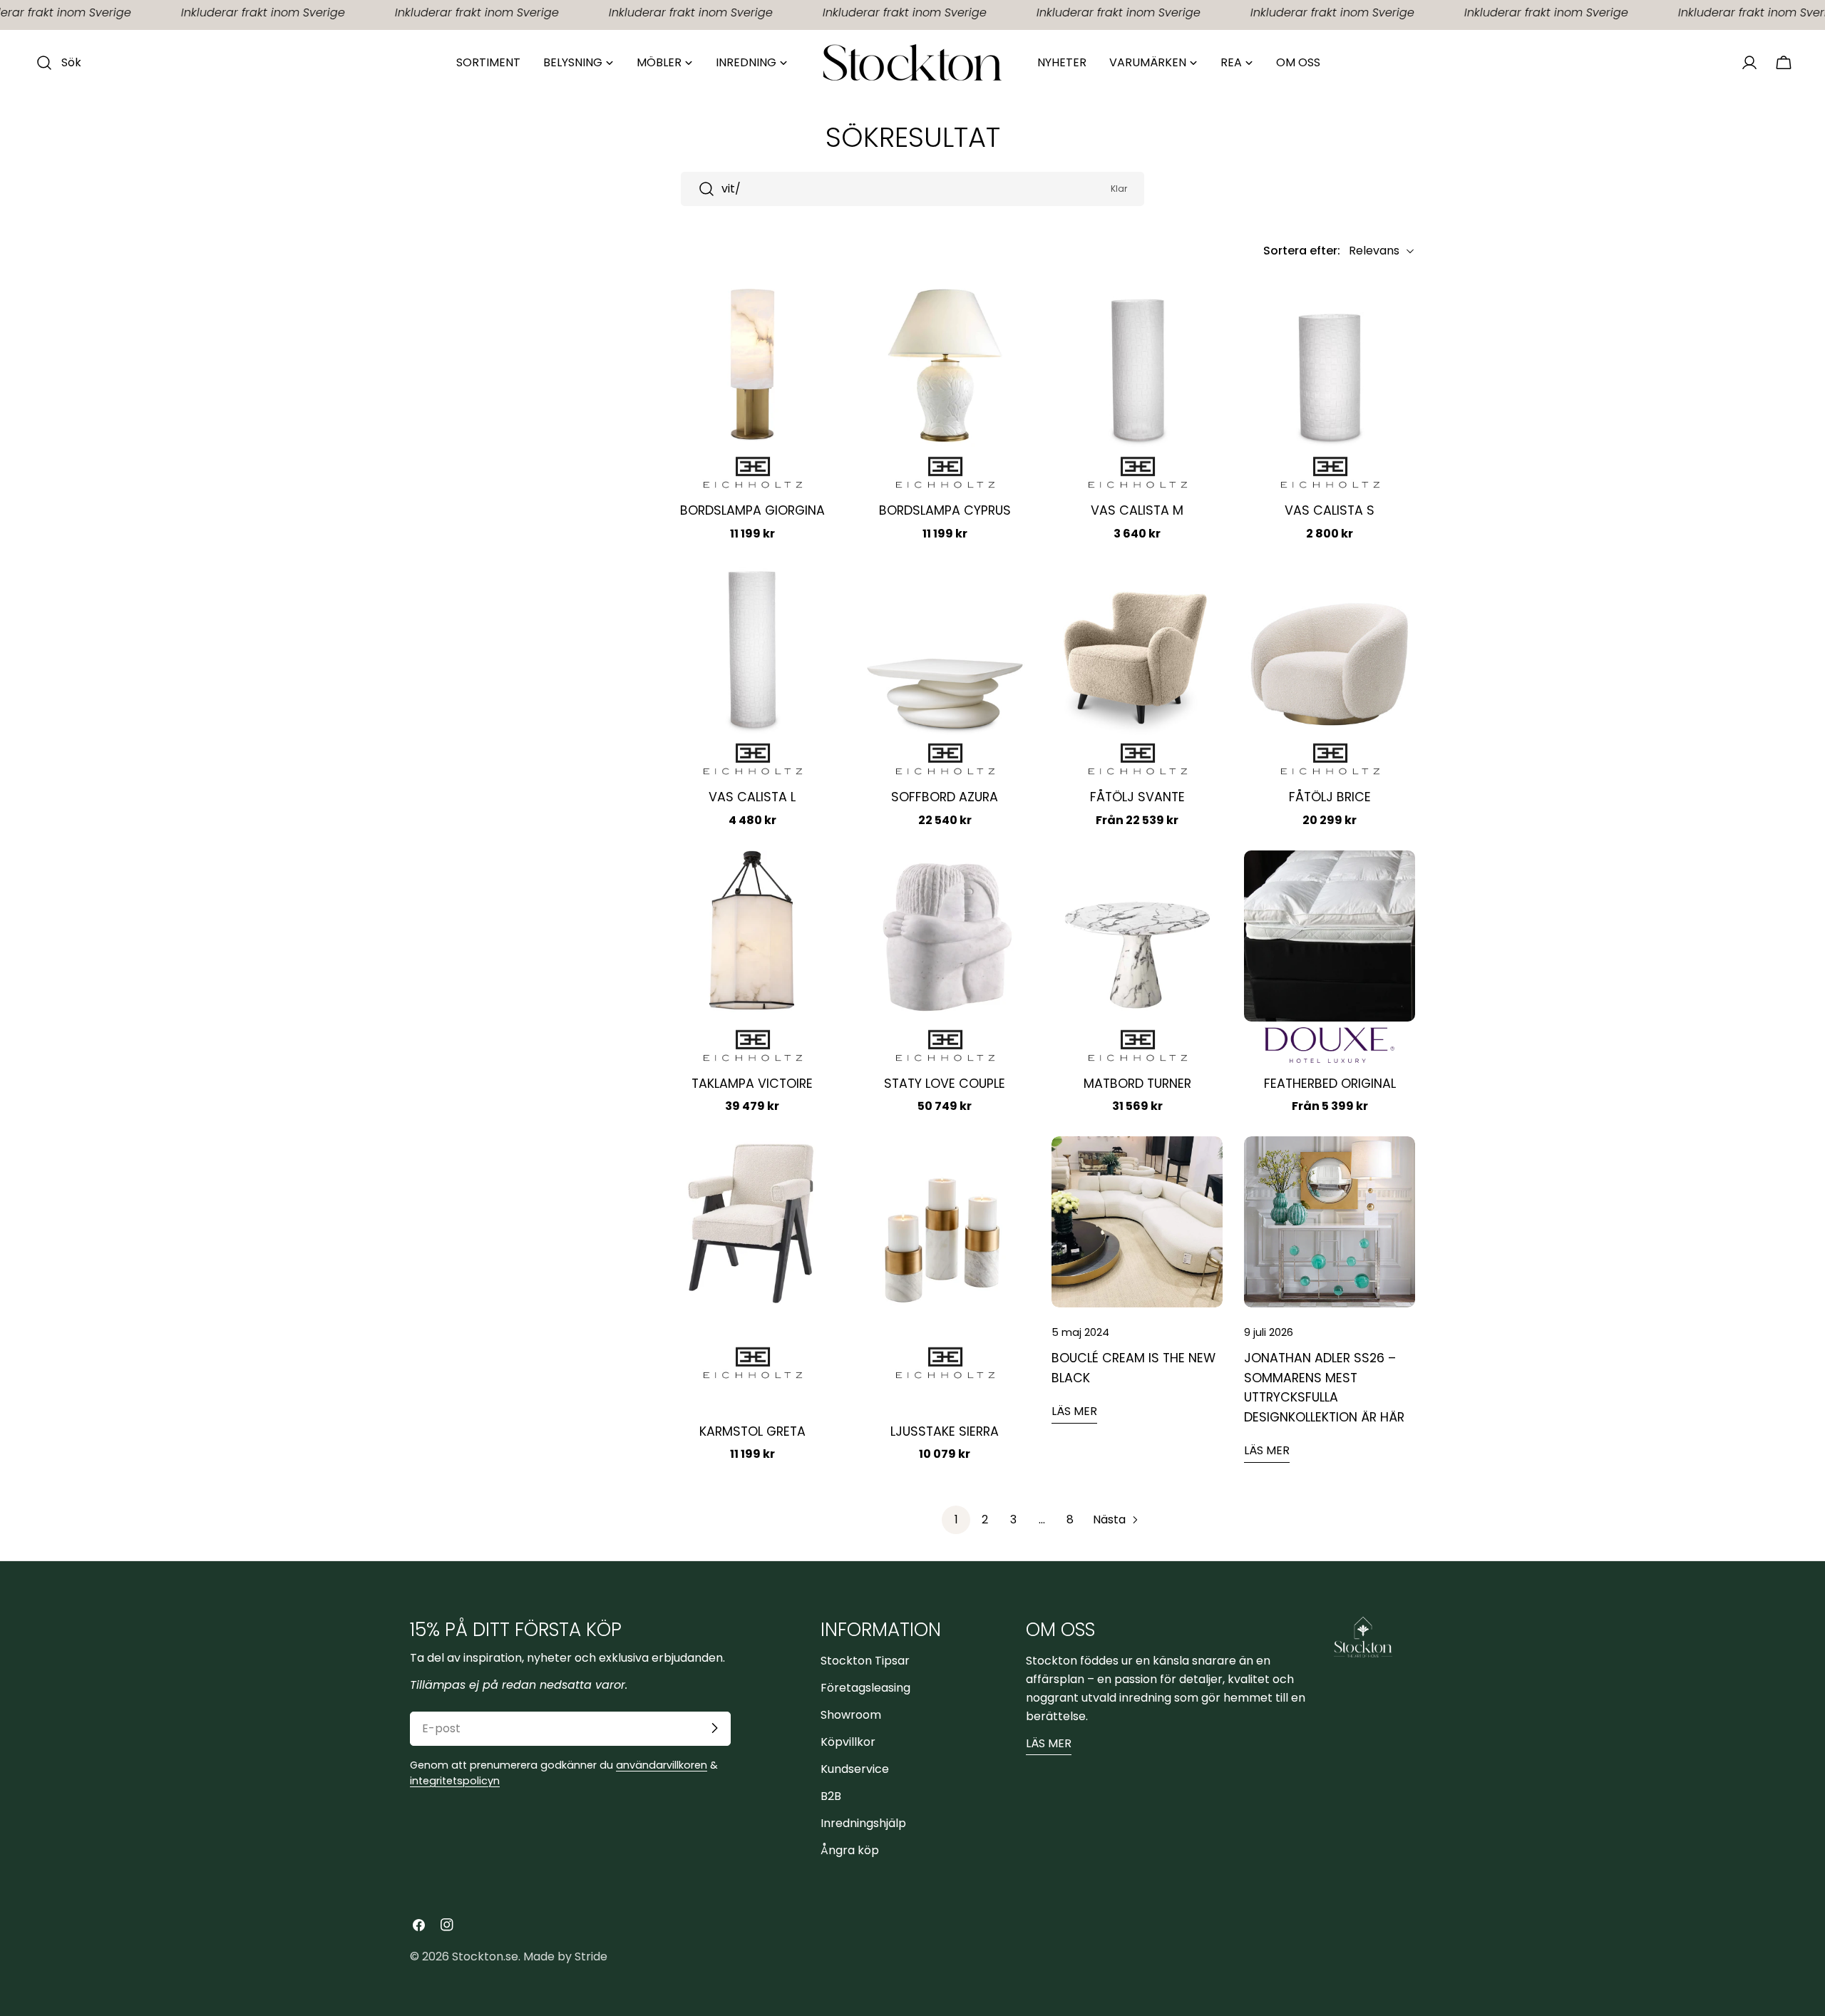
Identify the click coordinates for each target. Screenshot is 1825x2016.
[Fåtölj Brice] (1330, 649)
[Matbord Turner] (1137, 936)
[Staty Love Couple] (945, 936)
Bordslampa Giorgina (752, 510)
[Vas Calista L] (752, 649)
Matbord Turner (1137, 1084)
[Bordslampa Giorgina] (752, 363)
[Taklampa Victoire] (752, 936)
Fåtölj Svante (1137, 797)
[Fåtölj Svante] (1137, 649)
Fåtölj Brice (1330, 797)
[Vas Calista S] (1330, 363)
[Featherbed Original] (1330, 936)
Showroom (851, 1714)
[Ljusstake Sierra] (945, 1222)
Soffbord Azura (945, 797)
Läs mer (1074, 1411)
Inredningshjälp (863, 1822)
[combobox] (912, 189)
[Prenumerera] (714, 1728)
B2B (831, 1795)
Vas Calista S (1330, 510)
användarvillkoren (662, 1764)
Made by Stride (565, 1956)
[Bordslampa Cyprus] (945, 363)
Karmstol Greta (752, 1431)
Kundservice (855, 1768)
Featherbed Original (1330, 1084)
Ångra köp (850, 1850)
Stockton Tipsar (865, 1660)
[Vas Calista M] (1137, 363)
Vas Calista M (1137, 510)
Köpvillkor (848, 1741)
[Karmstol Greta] (752, 1222)
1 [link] (956, 1519)
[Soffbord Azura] (945, 649)
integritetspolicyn (455, 1780)
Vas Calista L (752, 797)
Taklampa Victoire (752, 1084)
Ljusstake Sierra (945, 1431)
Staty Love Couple (945, 1084)
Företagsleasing (865, 1687)
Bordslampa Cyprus (945, 510)
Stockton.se (485, 1956)
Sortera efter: (1302, 251)
